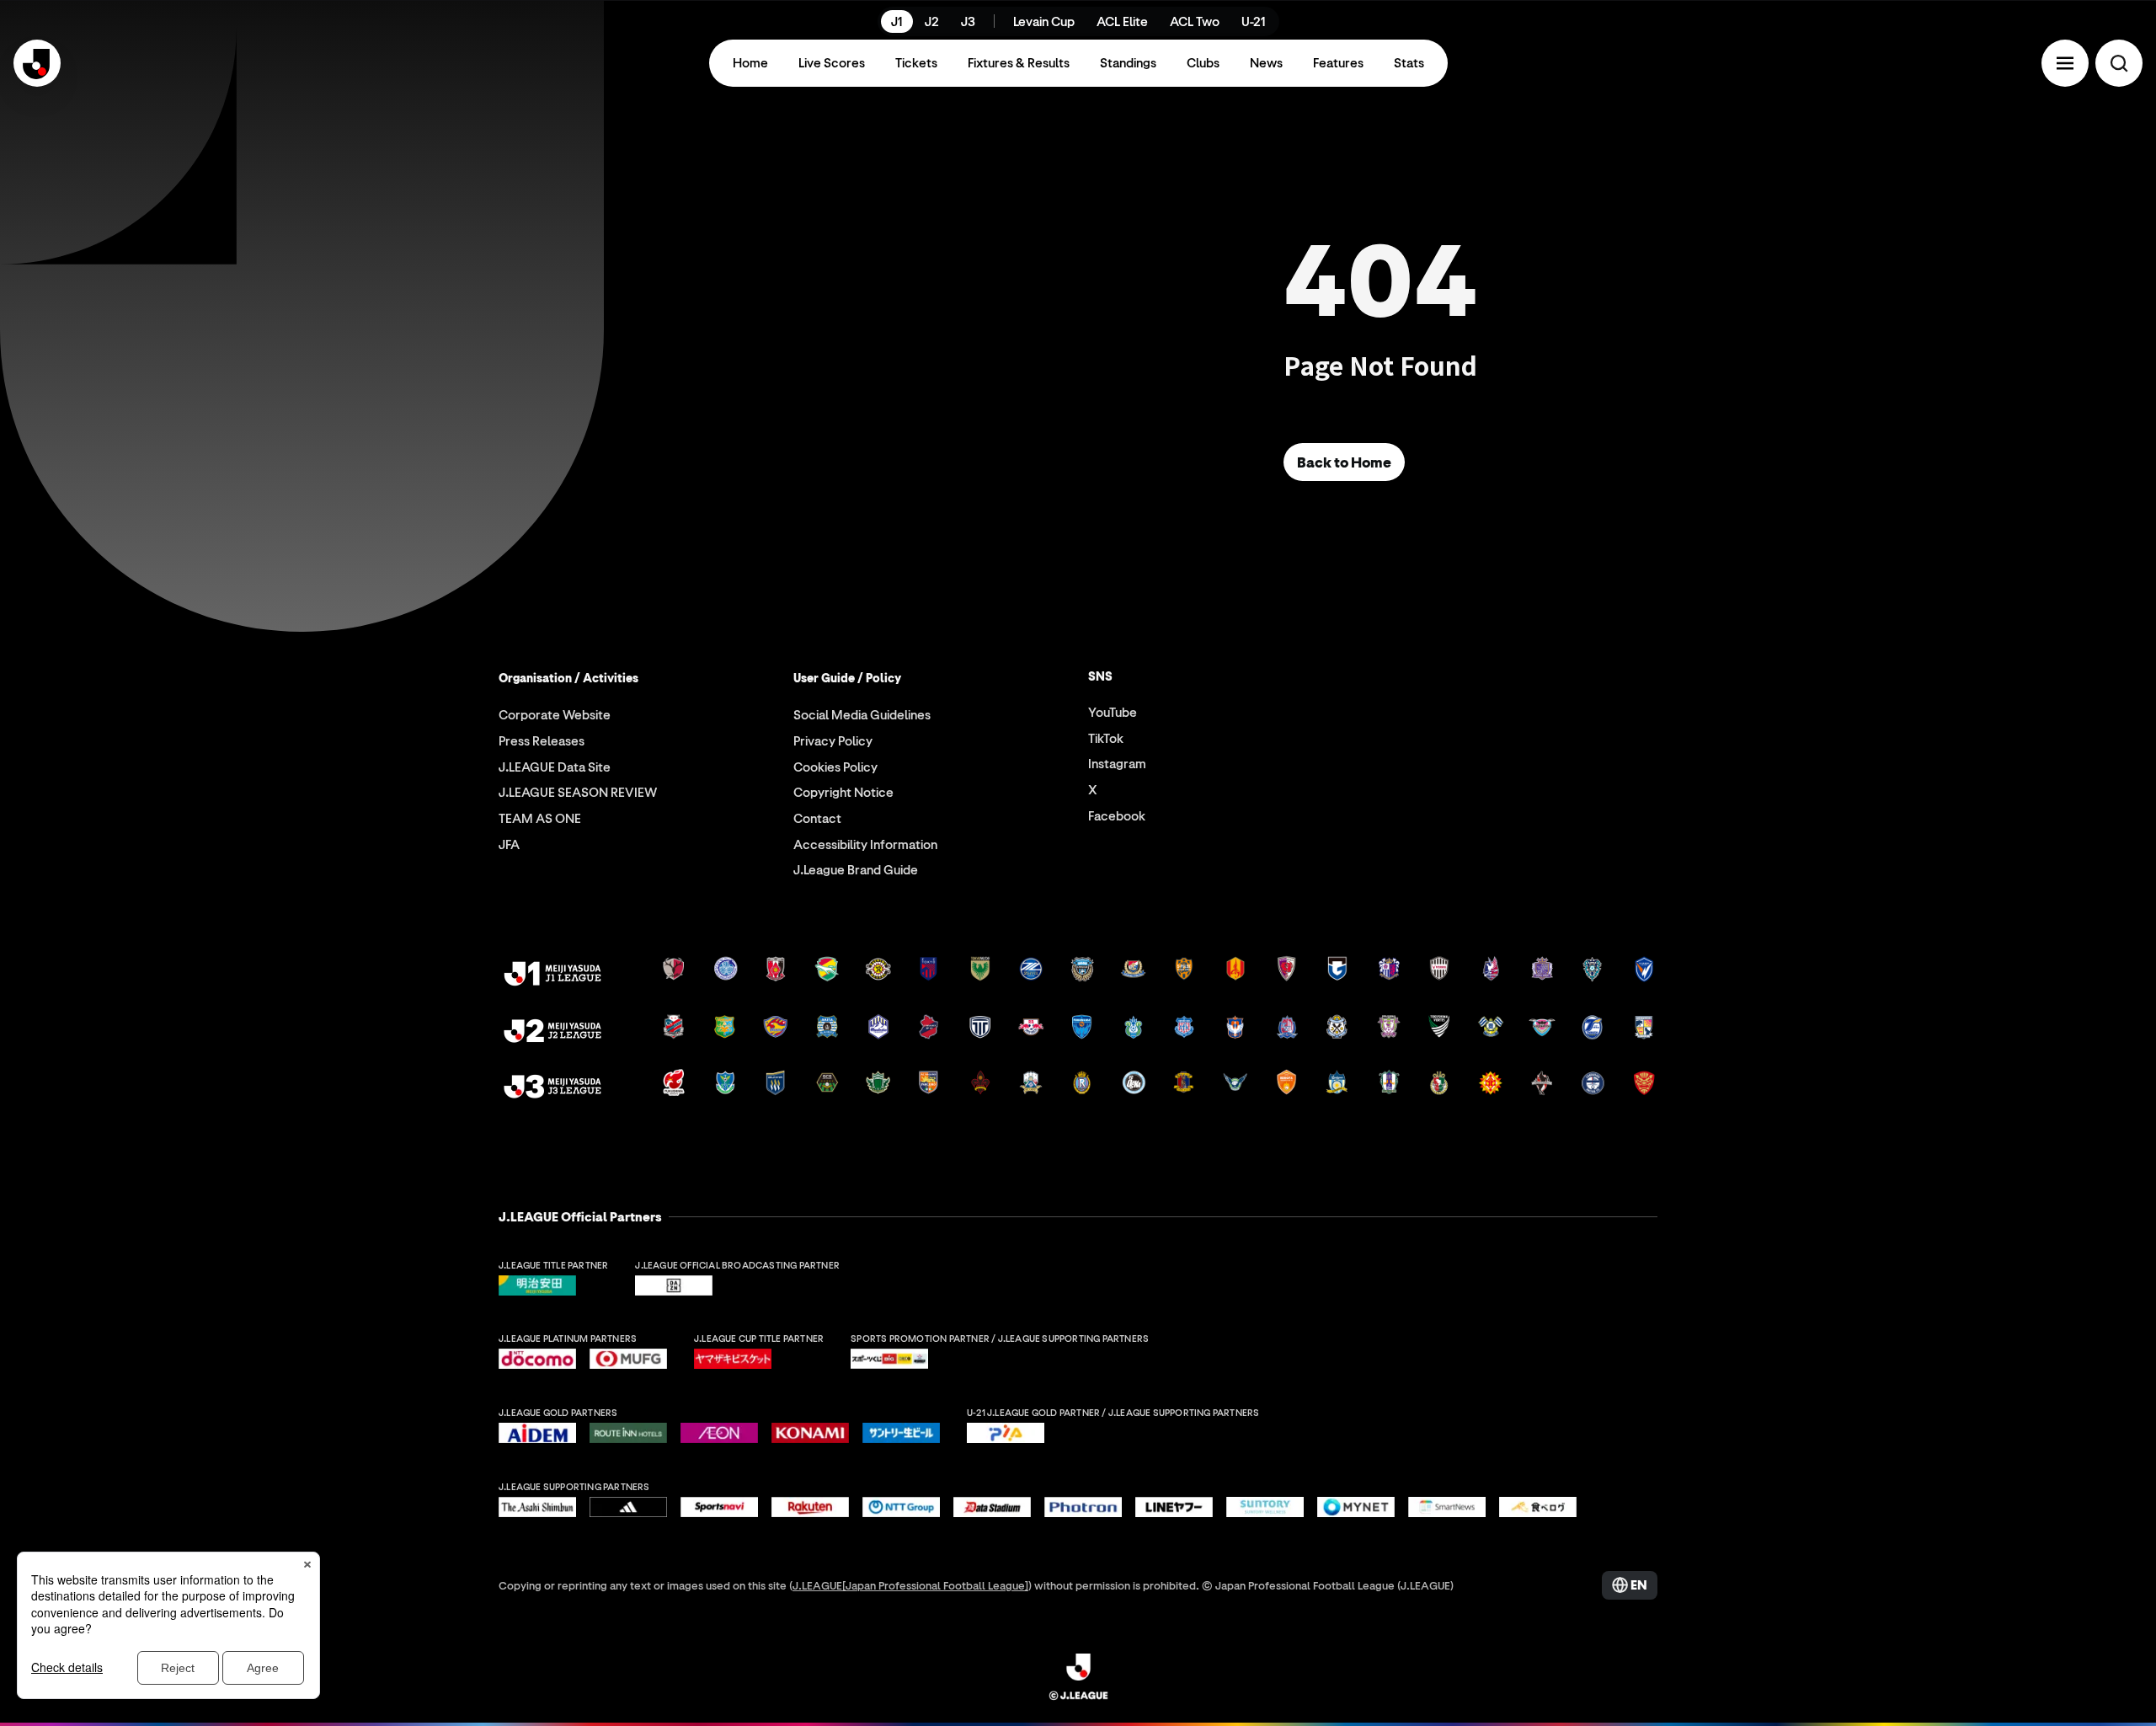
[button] (2065, 63)
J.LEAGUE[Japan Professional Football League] (910, 1585)
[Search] (2119, 63)
